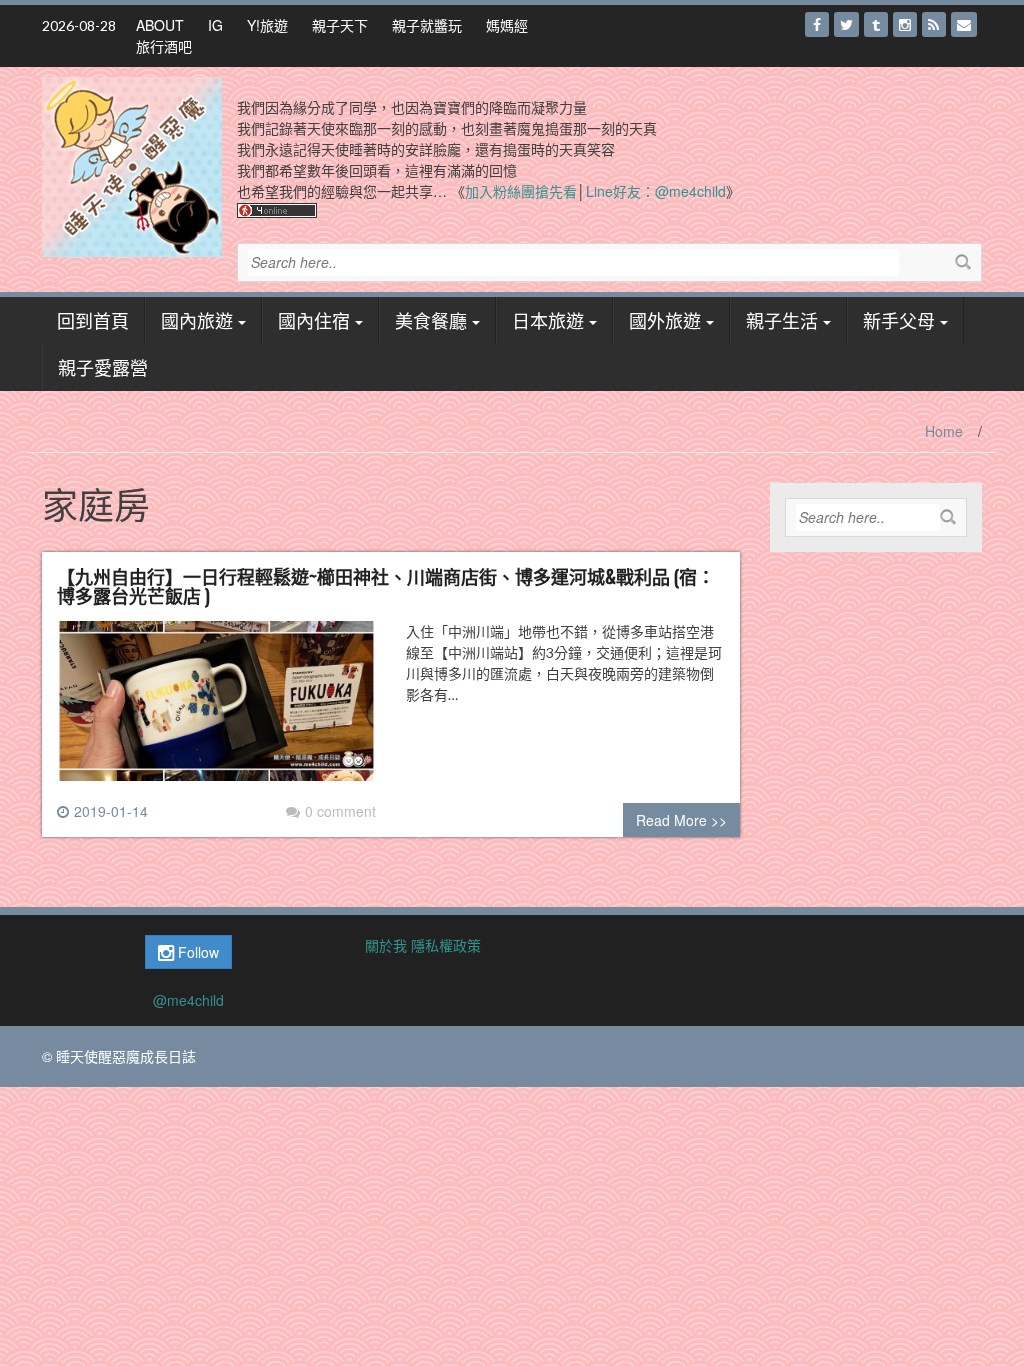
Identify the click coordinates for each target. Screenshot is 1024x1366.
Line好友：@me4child (656, 191)
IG (215, 25)
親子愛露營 (103, 367)
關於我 (386, 945)
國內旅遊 (197, 320)
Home (944, 431)
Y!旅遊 (267, 25)
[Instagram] (905, 24)
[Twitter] (846, 24)
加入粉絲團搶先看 (521, 191)
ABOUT (160, 25)
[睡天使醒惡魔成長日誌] (132, 165)
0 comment (340, 811)
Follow (196, 952)
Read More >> (681, 820)
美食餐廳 (431, 320)
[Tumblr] (876, 24)
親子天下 (340, 25)
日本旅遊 (548, 320)
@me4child (188, 1000)
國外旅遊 (665, 320)
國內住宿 (314, 320)
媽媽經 (507, 25)
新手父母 (899, 320)
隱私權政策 (446, 945)
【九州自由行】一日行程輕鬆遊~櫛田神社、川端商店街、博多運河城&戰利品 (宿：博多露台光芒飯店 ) (386, 586)
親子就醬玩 (427, 25)
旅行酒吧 (164, 46)
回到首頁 (93, 320)
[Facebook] (817, 24)
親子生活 (782, 320)
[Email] (964, 24)
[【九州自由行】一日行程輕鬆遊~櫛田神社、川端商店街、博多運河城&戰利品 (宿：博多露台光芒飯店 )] (216, 709)
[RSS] (934, 24)
